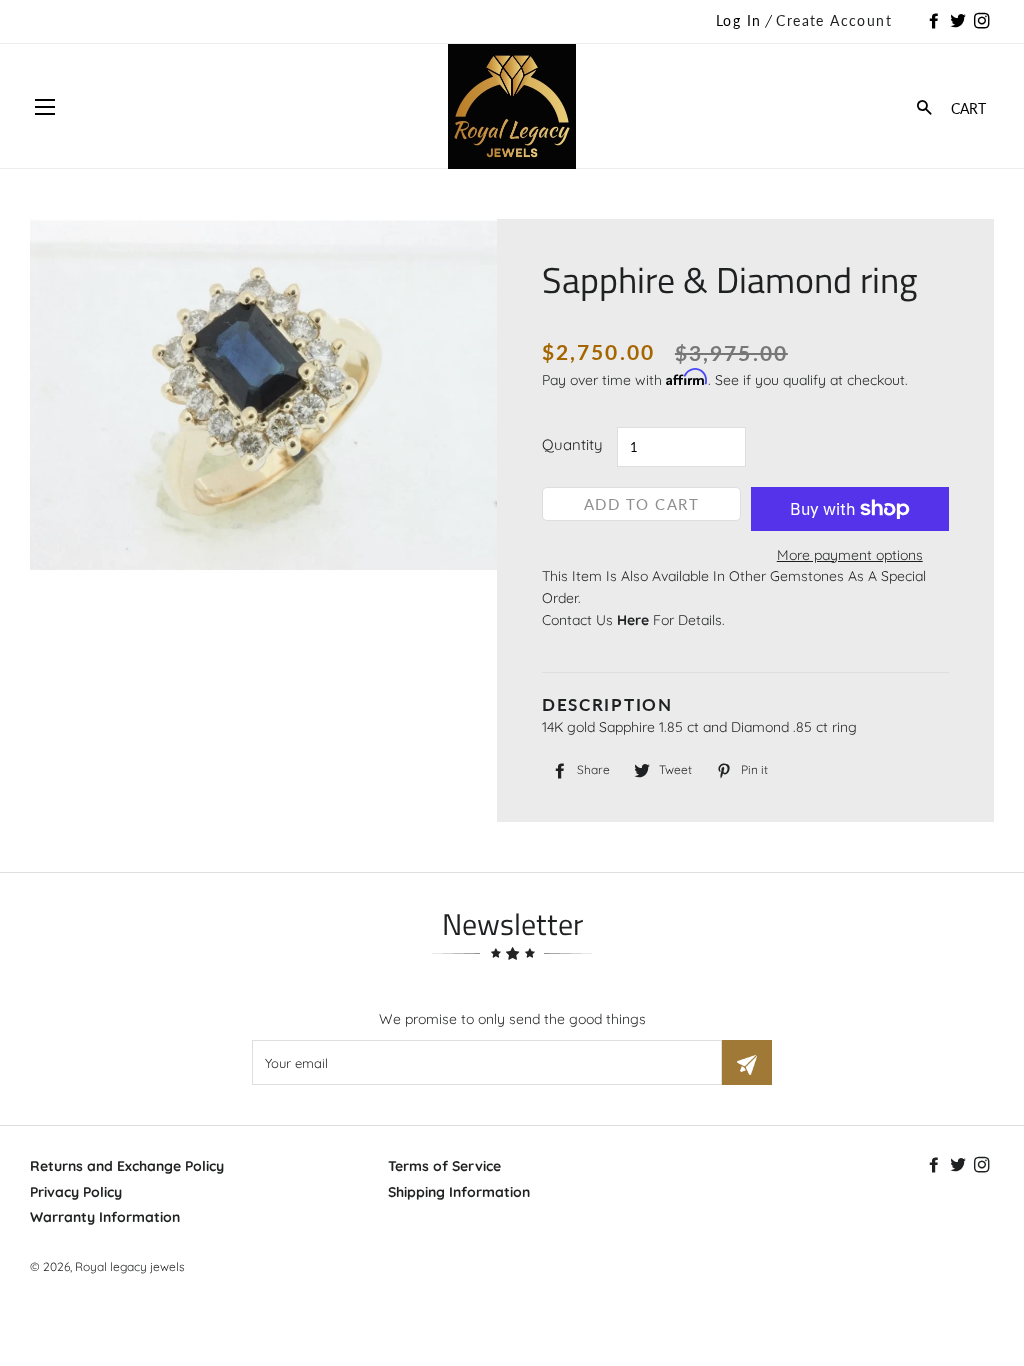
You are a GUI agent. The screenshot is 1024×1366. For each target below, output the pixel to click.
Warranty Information (105, 1217)
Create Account (834, 20)
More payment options (850, 555)
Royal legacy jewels (130, 1266)
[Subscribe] (747, 1062)
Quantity (572, 444)
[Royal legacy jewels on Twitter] (960, 22)
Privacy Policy (76, 1192)
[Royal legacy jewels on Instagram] (984, 22)
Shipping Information (459, 1192)
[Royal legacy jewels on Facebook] (936, 22)
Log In (738, 20)
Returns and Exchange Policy (127, 1166)
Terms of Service (444, 1166)
